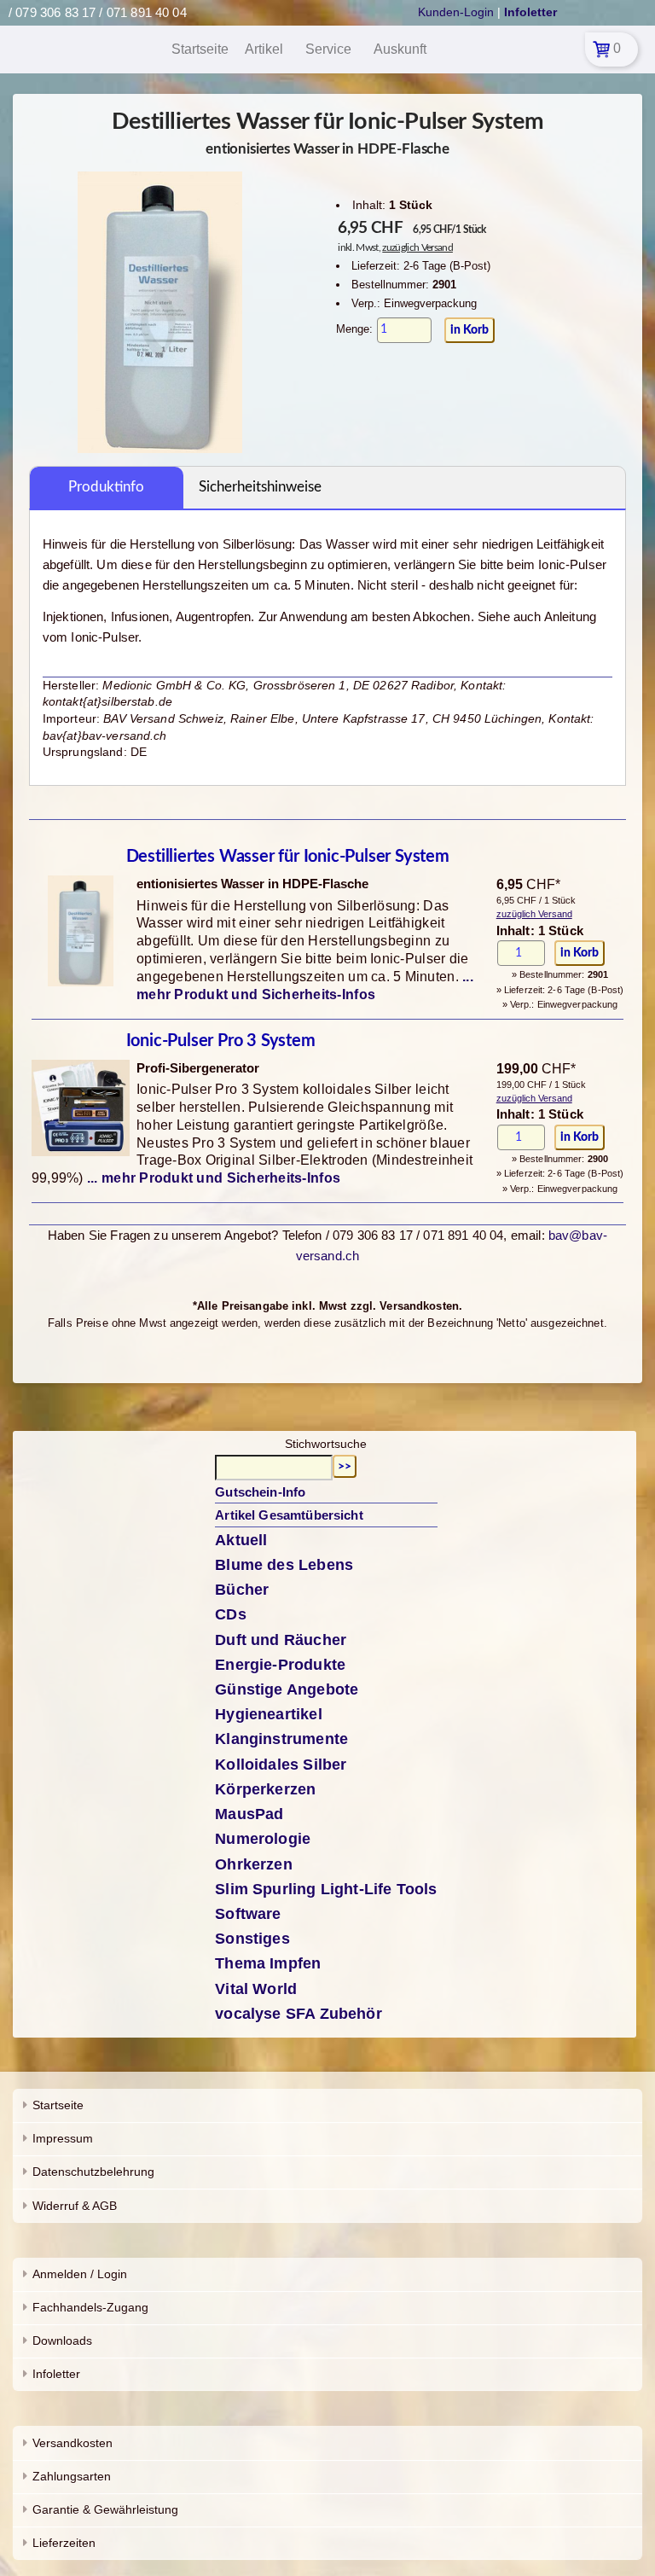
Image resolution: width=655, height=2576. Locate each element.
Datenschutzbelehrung (93, 2172)
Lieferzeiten (64, 2543)
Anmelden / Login (80, 2274)
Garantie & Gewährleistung (105, 2509)
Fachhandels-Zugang (90, 2307)
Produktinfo (106, 487)
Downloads (62, 2340)
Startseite (58, 2105)
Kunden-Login (456, 12)
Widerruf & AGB (75, 2206)
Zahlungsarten (72, 2476)
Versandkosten (72, 2443)
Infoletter (56, 2374)
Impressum (63, 2138)
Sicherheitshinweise (260, 487)
